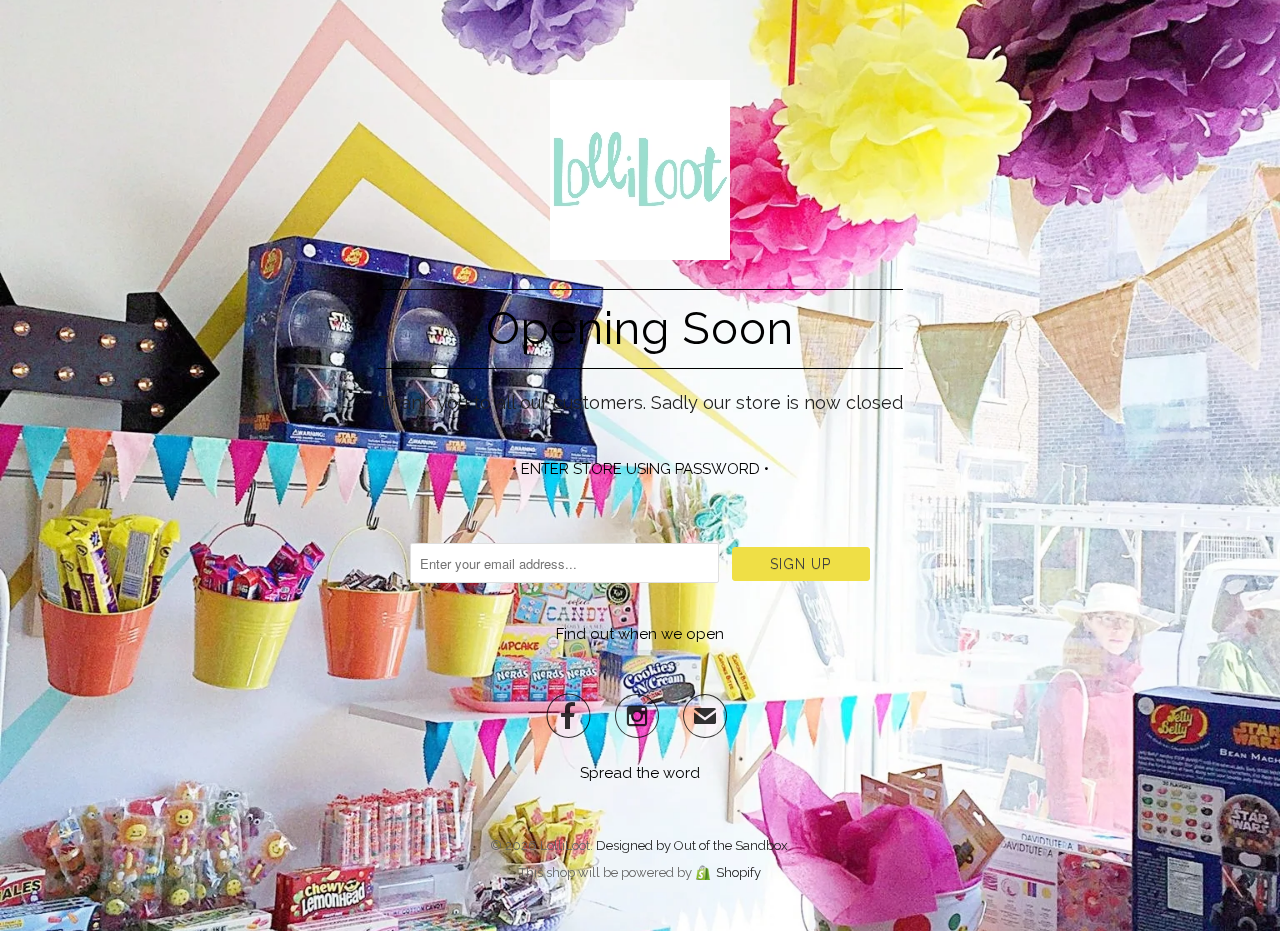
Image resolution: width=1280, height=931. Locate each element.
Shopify (738, 872)
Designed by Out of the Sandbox (692, 845)
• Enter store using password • (640, 469)
